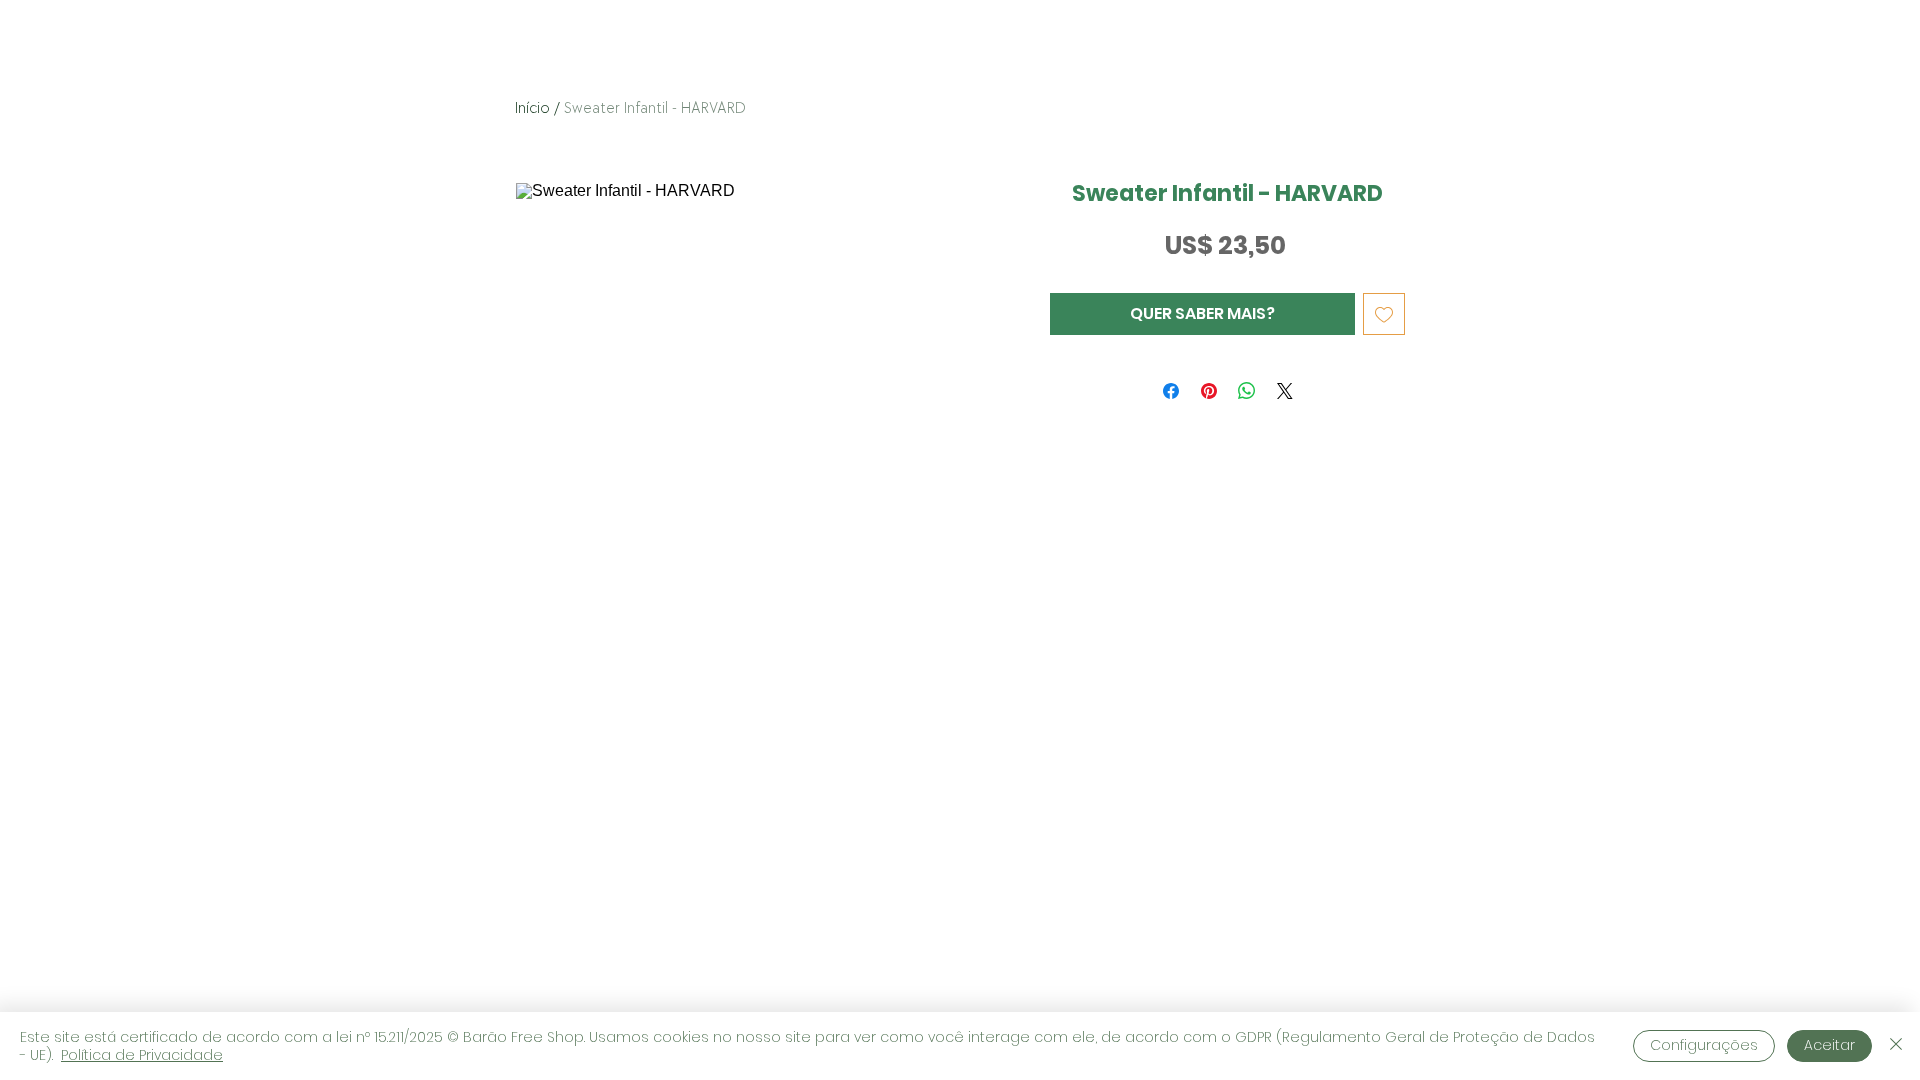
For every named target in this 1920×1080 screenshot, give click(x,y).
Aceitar (1829, 1045)
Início (532, 108)
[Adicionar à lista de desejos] (1384, 314)
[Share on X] (1285, 391)
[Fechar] (1896, 1046)
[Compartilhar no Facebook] (1171, 391)
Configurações (1704, 1045)
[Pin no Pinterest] (1209, 391)
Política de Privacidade (142, 1055)
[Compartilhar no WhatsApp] (1247, 391)
